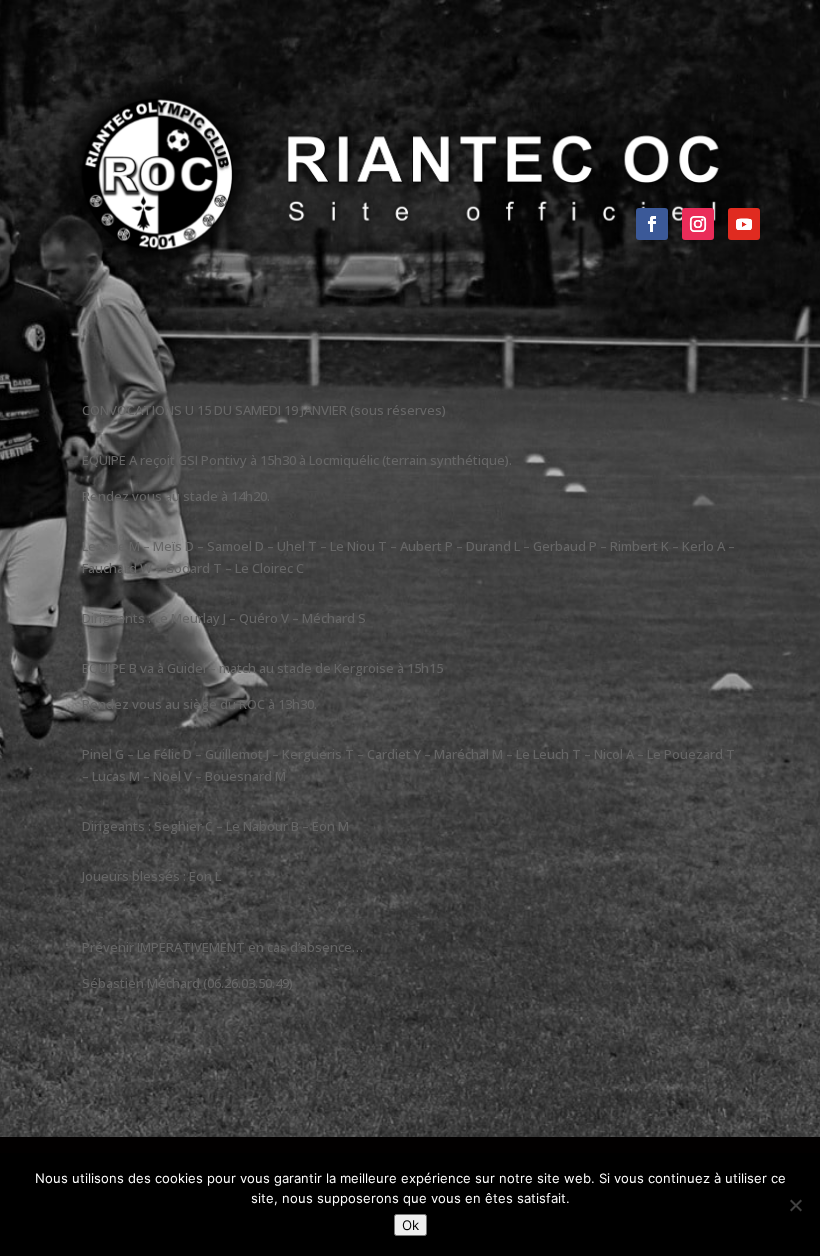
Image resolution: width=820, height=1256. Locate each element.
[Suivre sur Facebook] (652, 224)
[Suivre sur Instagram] (698, 224)
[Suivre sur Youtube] (744, 224)
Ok (410, 1225)
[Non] (795, 1205)
